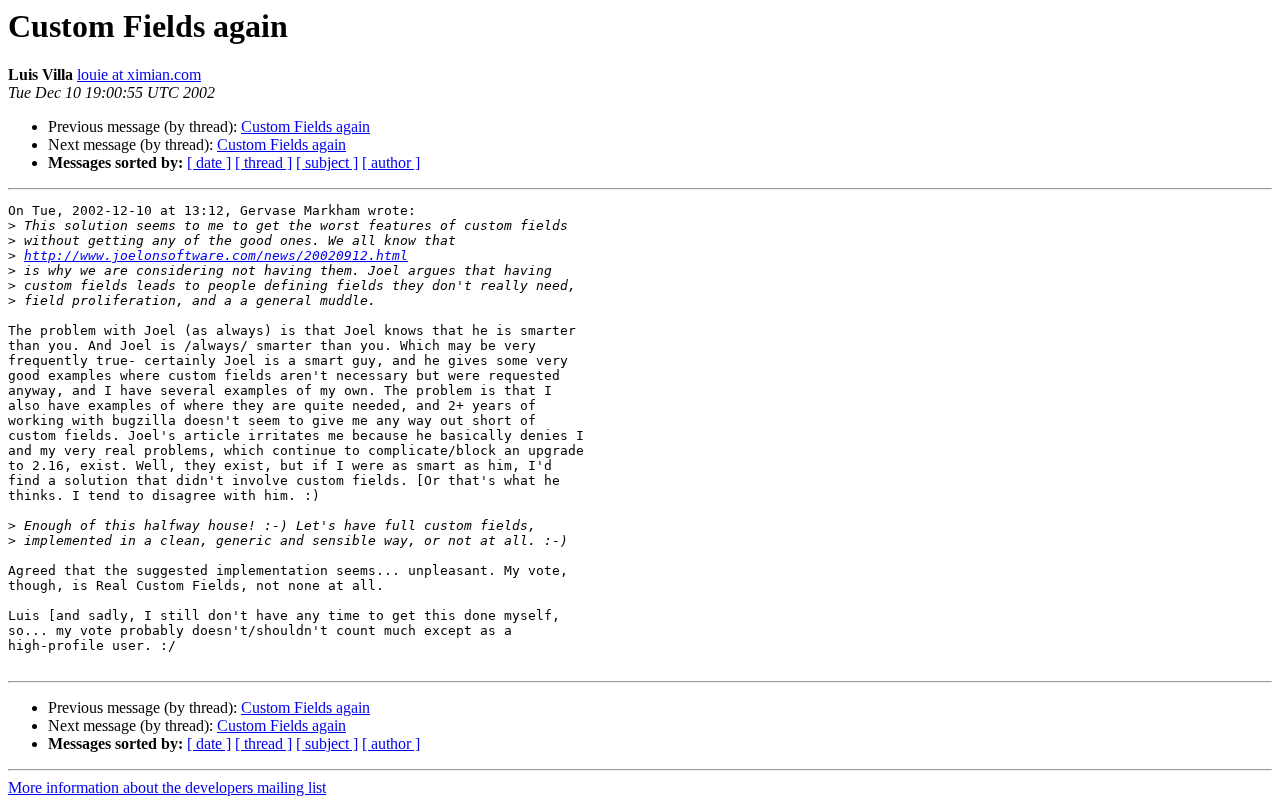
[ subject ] (327, 162)
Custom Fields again (305, 126)
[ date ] (209, 162)
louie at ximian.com (139, 74)
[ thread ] (263, 162)
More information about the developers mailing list (167, 787)
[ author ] (391, 162)
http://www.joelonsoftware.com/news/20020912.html (216, 255)
